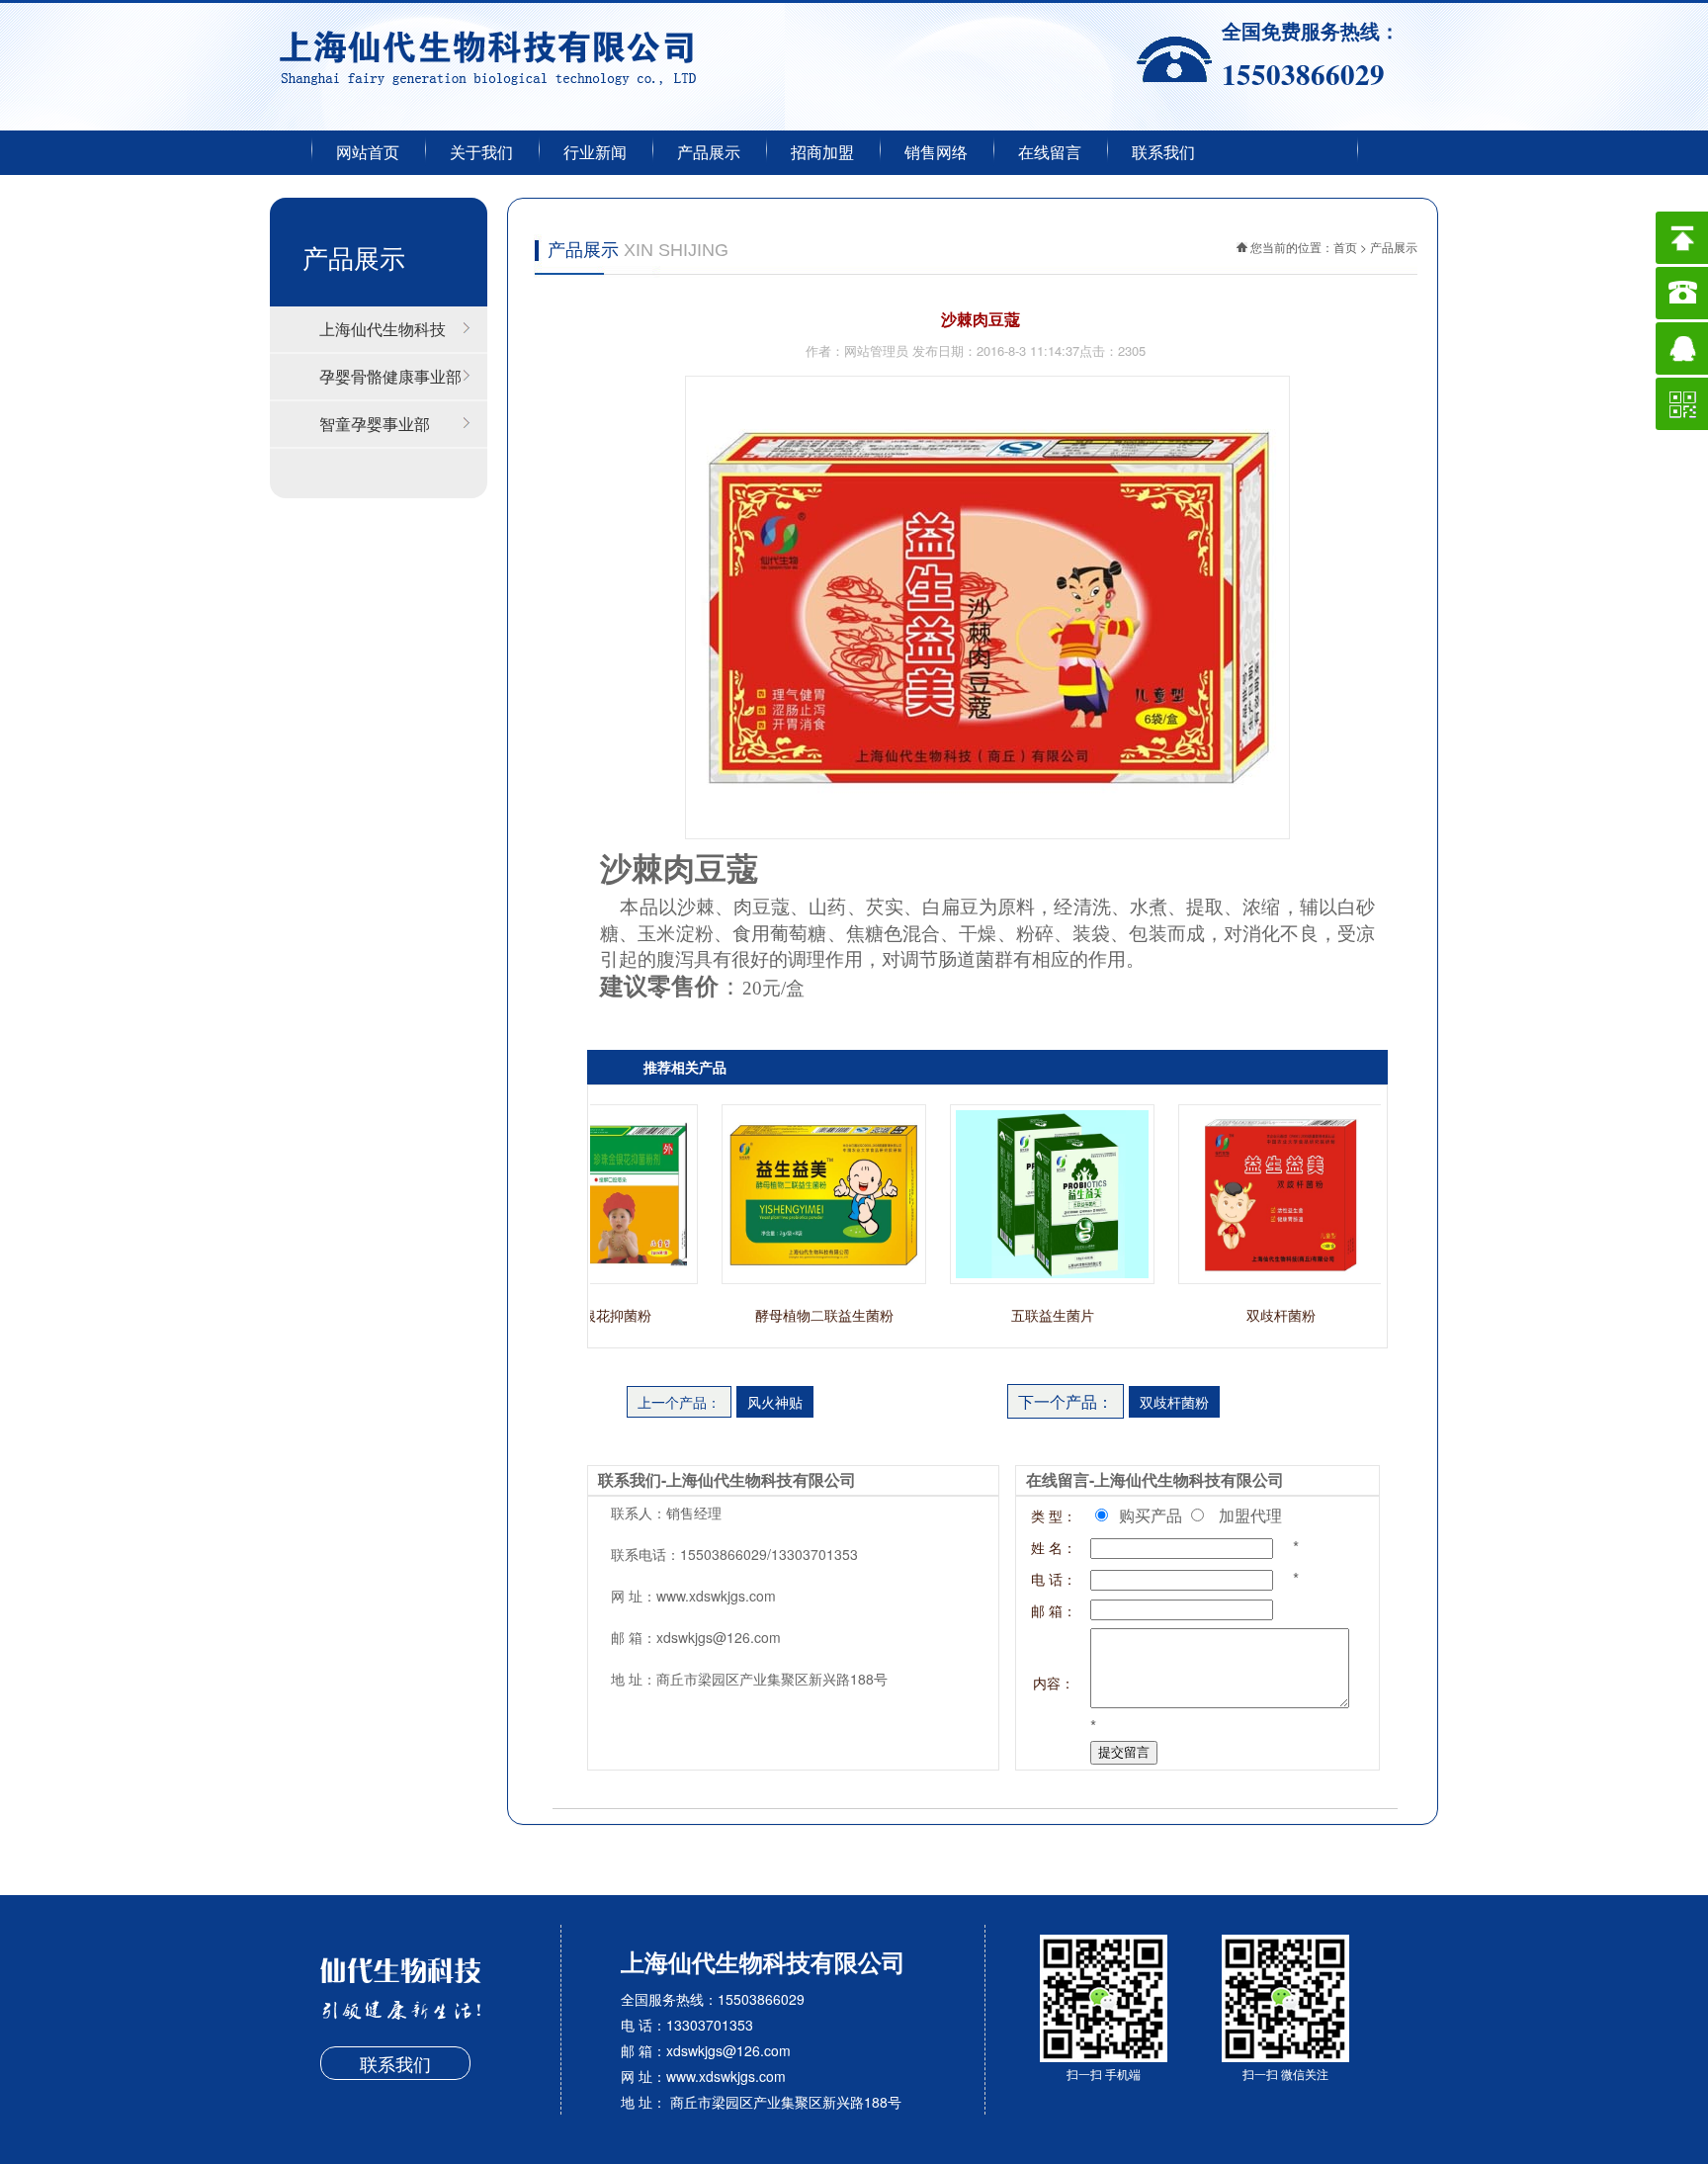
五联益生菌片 (1026, 1315)
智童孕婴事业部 (375, 424)
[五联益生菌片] (1025, 1278)
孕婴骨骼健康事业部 (390, 376)
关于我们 (481, 153)
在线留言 (1050, 153)
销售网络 (936, 153)
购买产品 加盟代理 (1206, 1515)
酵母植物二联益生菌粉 (798, 1315)
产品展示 (709, 153)
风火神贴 (775, 1402)
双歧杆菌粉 (1254, 1315)
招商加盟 (822, 153)
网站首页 (368, 153)
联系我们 (1163, 153)
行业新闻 (595, 153)
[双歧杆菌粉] (1254, 1278)
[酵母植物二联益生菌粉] (797, 1278)
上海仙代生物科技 (383, 329)
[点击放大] (987, 833)
